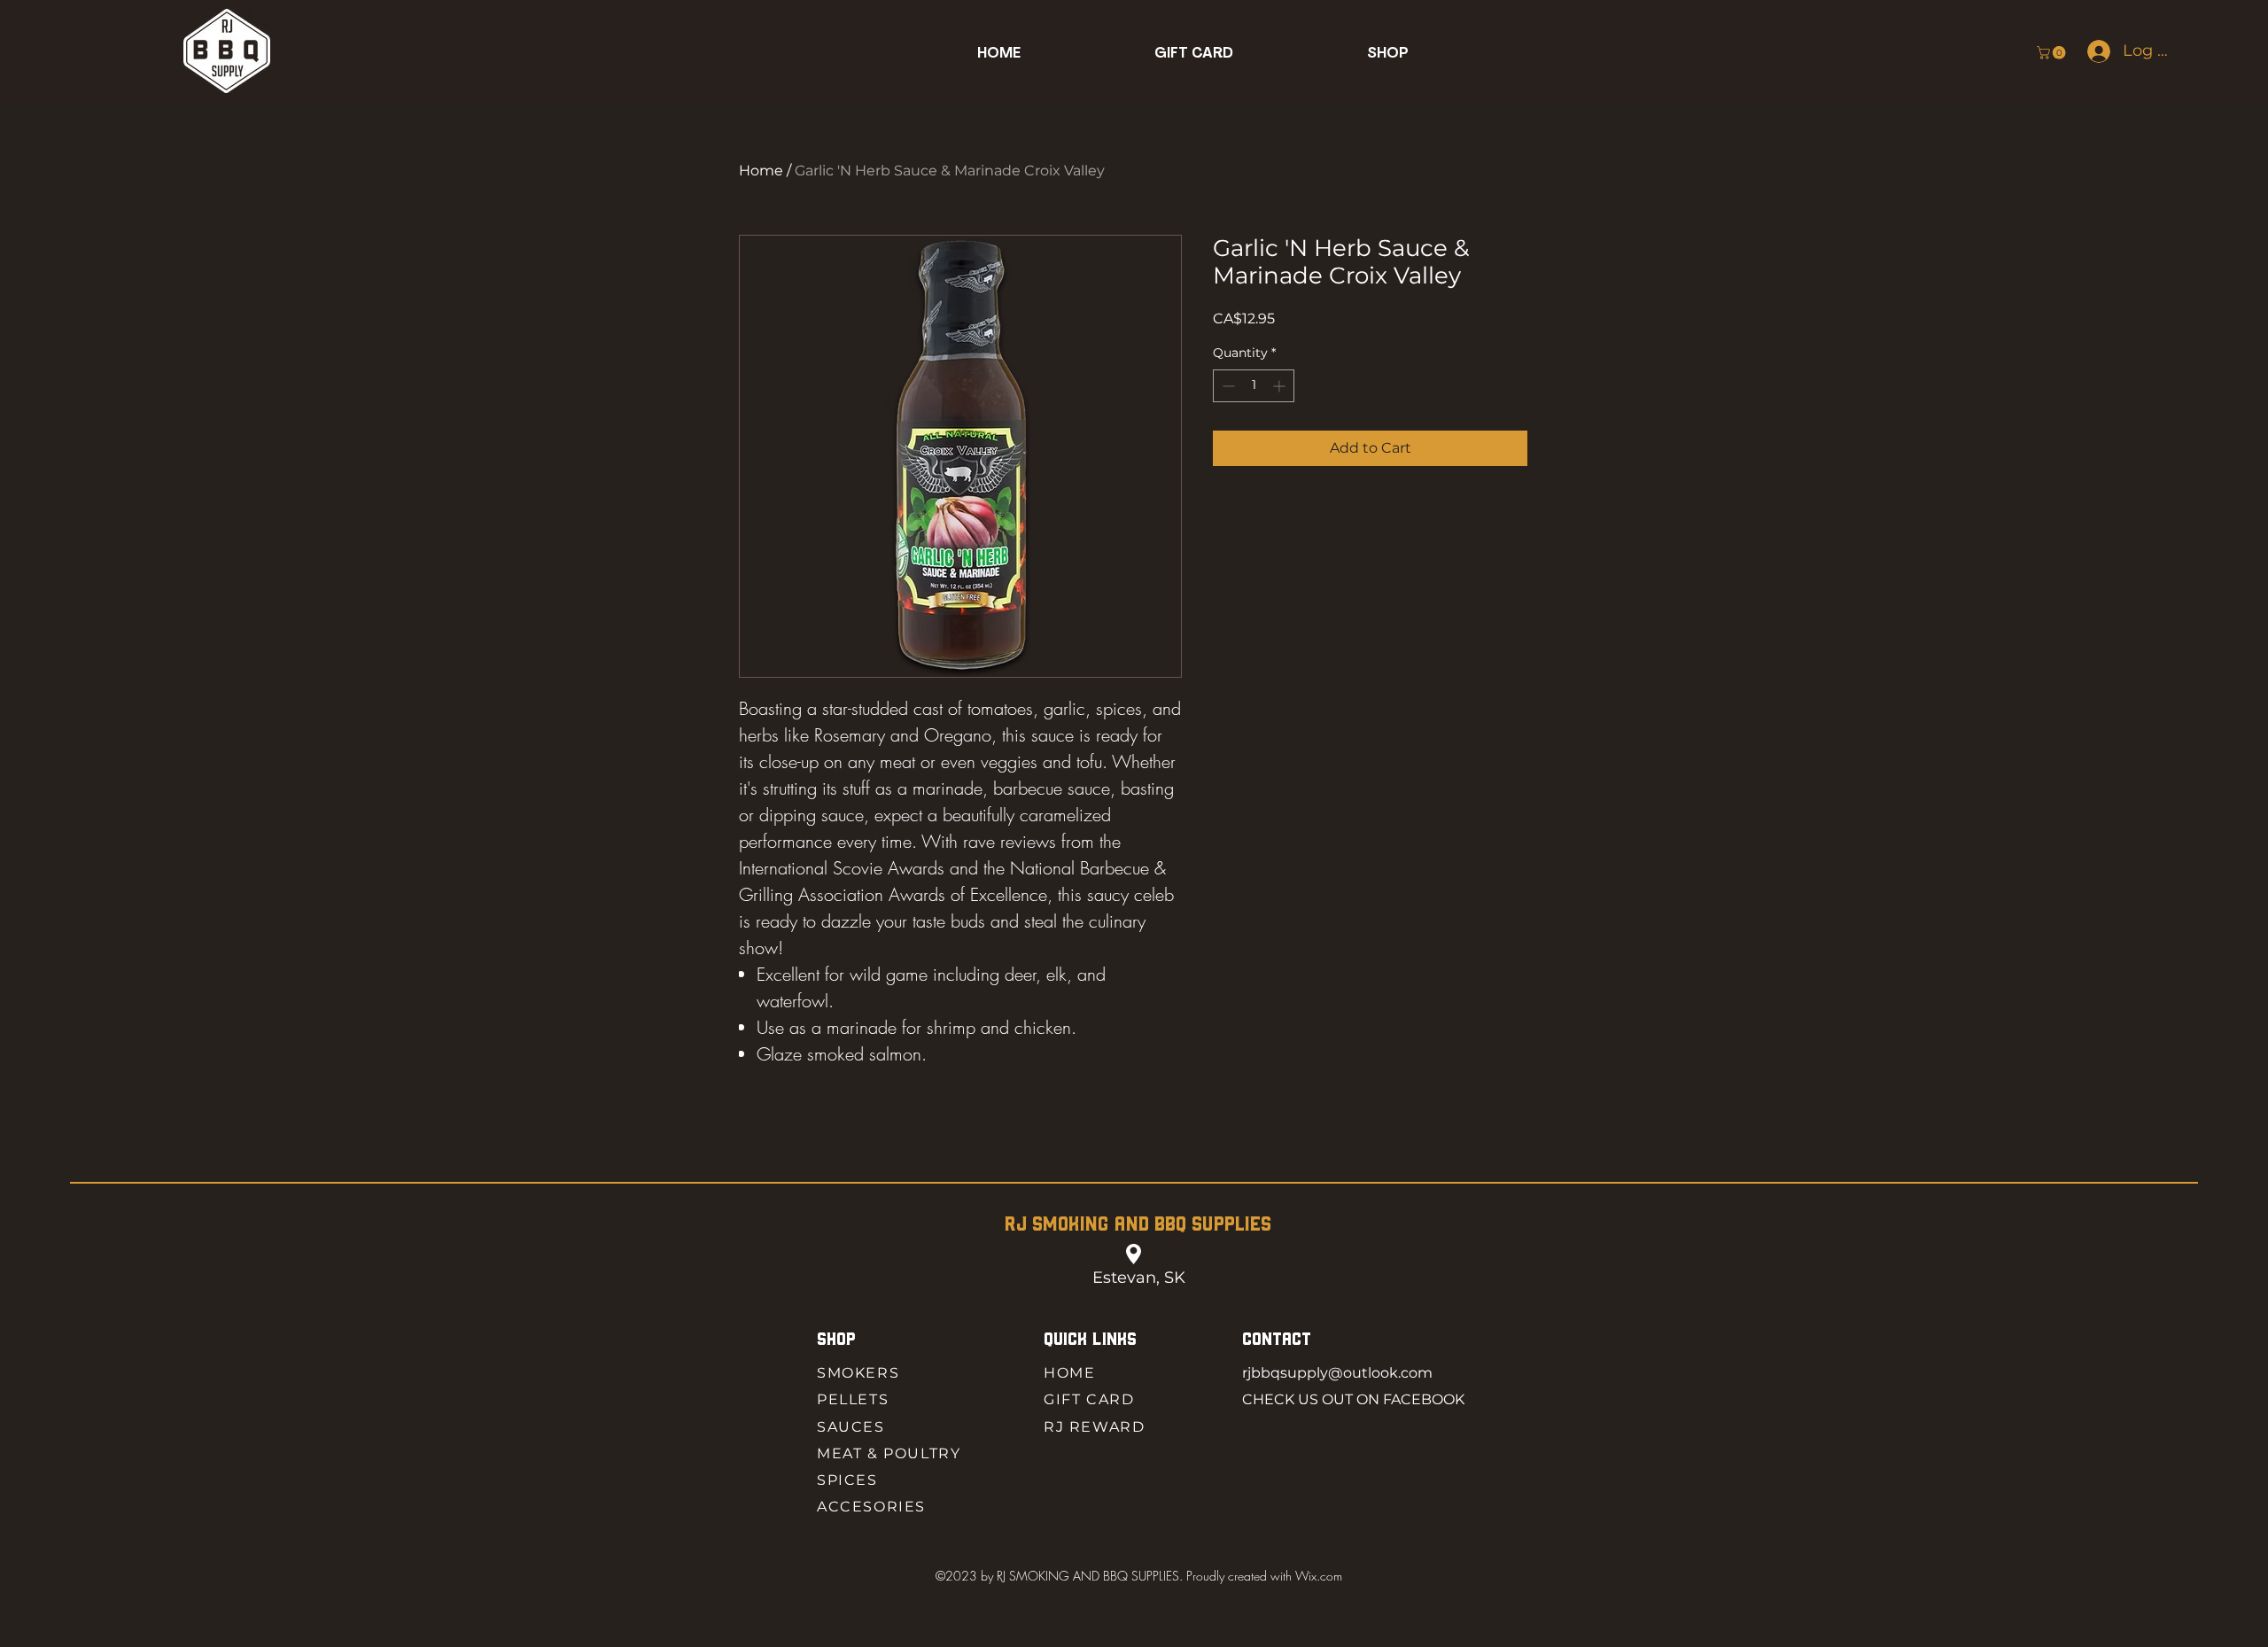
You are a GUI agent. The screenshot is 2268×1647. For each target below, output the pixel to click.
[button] (1388, 54)
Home (761, 171)
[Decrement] (1227, 386)
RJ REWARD (1094, 1427)
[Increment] (1281, 386)
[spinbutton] (1254, 386)
